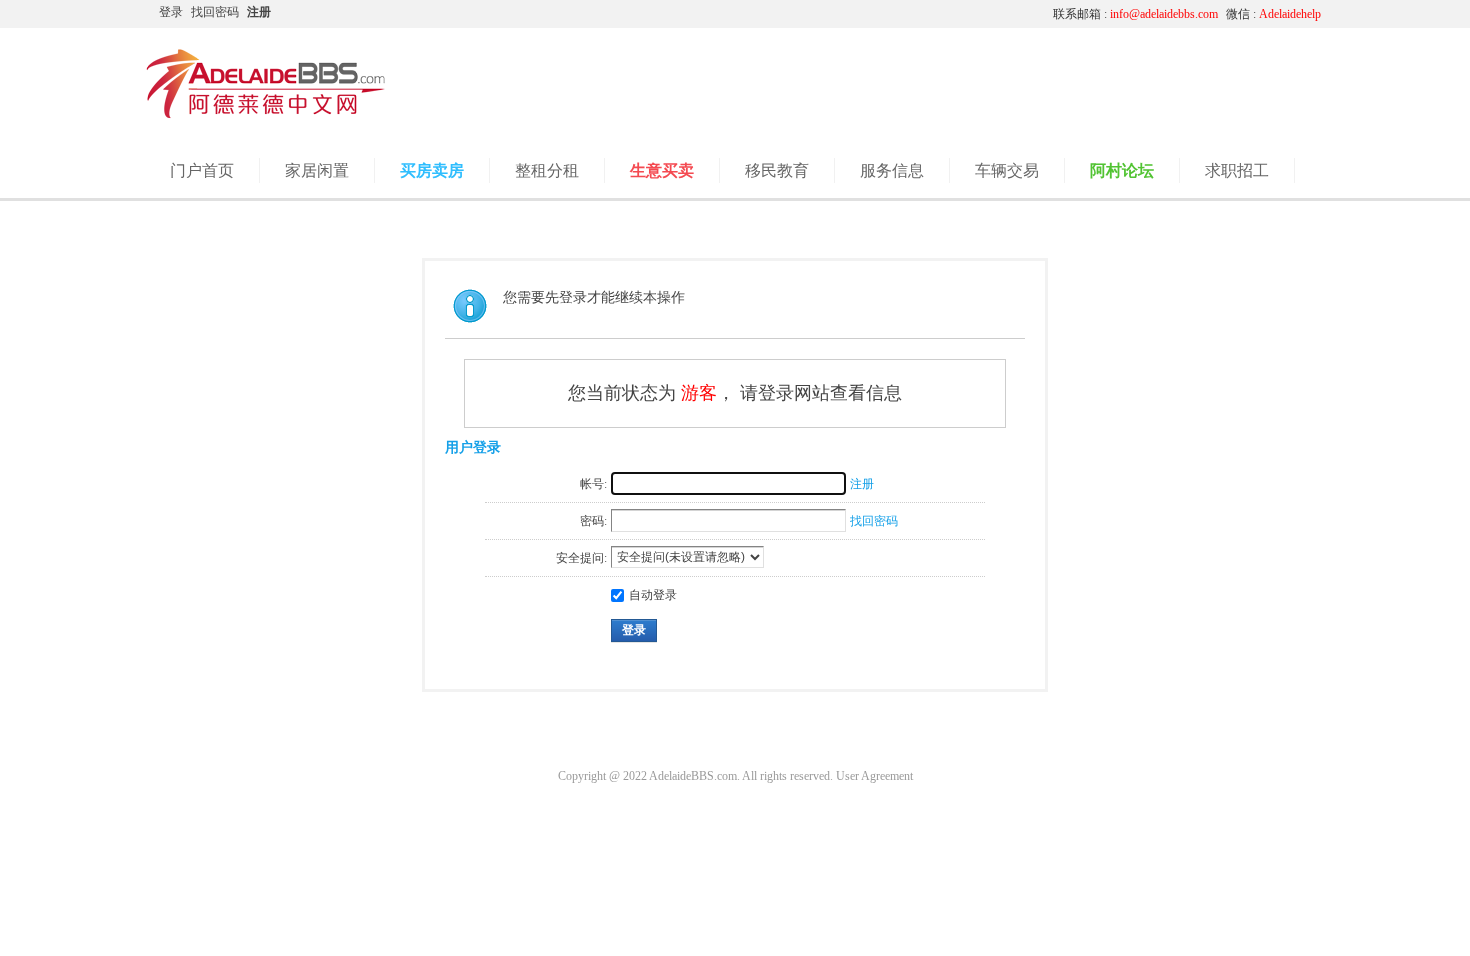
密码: (593, 521)
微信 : (1273, 14)
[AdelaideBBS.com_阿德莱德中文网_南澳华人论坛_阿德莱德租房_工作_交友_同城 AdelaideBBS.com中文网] (266, 115)
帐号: (593, 484)
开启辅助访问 (850, 14)
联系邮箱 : (1135, 14)
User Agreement (874, 776)
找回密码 (215, 12)
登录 (171, 12)
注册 (259, 12)
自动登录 (653, 595)
